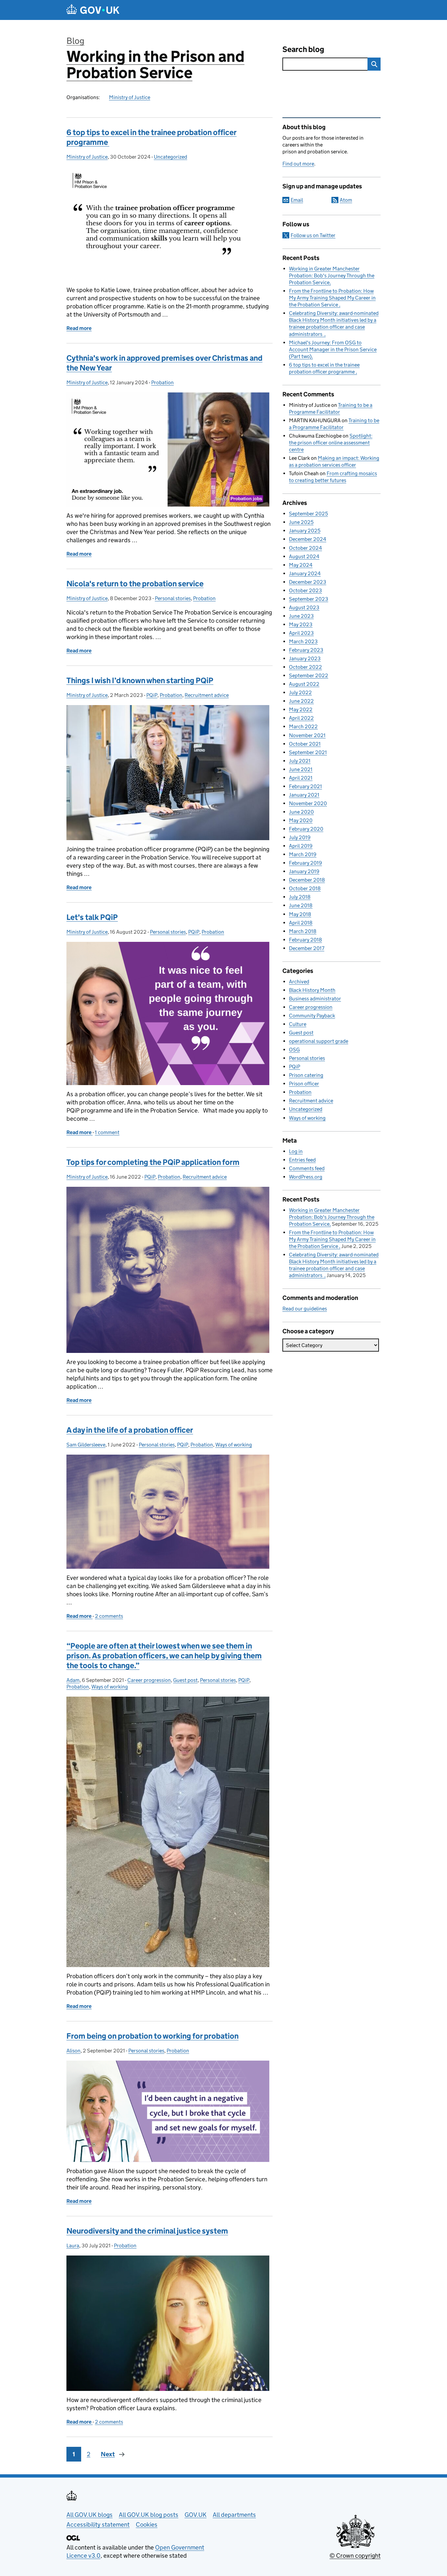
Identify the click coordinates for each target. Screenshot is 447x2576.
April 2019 (301, 846)
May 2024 (301, 565)
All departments (234, 2515)
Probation (162, 382)
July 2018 (300, 897)
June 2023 (301, 616)
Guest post (185, 1680)
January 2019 (304, 871)
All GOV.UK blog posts (149, 2515)
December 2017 (307, 948)
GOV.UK (196, 2515)
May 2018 (300, 914)
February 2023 (306, 650)
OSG (294, 1050)
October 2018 (305, 888)
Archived (299, 982)
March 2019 (303, 854)
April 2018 (301, 923)
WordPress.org (306, 1177)
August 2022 (304, 684)
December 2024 (308, 539)
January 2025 (305, 531)
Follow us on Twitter (313, 235)
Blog (75, 41)
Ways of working (234, 1445)
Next (108, 2454)
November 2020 (308, 803)
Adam (73, 1680)
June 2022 (301, 701)
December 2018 (307, 880)
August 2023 (304, 607)
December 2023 (308, 582)
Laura (73, 2246)
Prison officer (304, 1084)
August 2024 (304, 556)
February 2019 (305, 863)
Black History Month (312, 990)
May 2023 (301, 624)
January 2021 (304, 795)
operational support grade (319, 1041)
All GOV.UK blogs (89, 2515)
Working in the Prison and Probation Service (155, 65)
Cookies (147, 2524)
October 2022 (305, 667)
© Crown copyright (355, 2556)
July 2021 (300, 761)
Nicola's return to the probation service (135, 584)
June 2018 (301, 905)
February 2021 (305, 786)
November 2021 (307, 735)
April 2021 (301, 778)
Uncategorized (170, 157)
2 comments (109, 1616)
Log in (296, 1151)
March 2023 (303, 641)
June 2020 (301, 812)
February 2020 (306, 829)
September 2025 (308, 514)
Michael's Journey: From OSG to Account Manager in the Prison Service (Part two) (333, 349)
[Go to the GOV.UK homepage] (93, 10)
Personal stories (173, 598)
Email (297, 200)
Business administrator (315, 999)
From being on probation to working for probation (152, 2036)
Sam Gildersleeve (86, 1445)
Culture (298, 1024)
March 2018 (303, 931)
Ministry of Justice (130, 97)
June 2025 (301, 522)
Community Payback (312, 1016)
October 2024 (305, 548)
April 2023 (301, 633)
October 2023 (305, 590)
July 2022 (300, 692)
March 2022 (303, 726)
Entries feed (302, 1160)
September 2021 (308, 752)
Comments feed (307, 1168)
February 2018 (305, 940)
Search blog (303, 49)
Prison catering (306, 1075)
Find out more (298, 164)
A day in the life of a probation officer (130, 1430)
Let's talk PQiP (92, 917)
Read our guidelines (305, 1309)
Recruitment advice (207, 695)
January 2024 (305, 573)
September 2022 (309, 675)
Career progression (149, 1680)
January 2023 (305, 658)
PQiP (152, 695)
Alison (73, 2051)
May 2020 (301, 820)
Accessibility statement (98, 2524)
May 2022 (301, 709)
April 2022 (301, 718)
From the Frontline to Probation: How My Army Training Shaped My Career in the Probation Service (332, 298)
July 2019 (300, 837)
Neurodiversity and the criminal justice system (147, 2231)
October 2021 (305, 744)
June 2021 (301, 769)
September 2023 (309, 599)
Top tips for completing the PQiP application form (153, 1162)
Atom (346, 200)
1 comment (107, 1132)
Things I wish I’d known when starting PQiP (140, 680)
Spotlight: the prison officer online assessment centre (331, 443)
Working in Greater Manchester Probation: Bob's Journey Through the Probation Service (332, 276)
